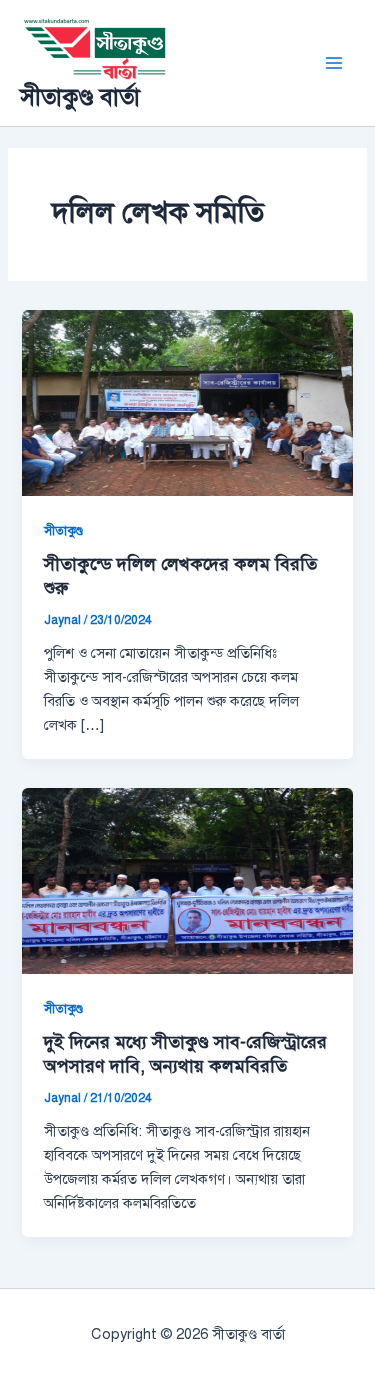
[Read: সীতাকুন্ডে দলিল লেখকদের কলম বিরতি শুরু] (187, 402)
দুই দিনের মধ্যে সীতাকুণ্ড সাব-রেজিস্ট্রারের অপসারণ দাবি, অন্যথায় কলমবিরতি (185, 1054)
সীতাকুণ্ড (63, 531)
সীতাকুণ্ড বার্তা (80, 97)
